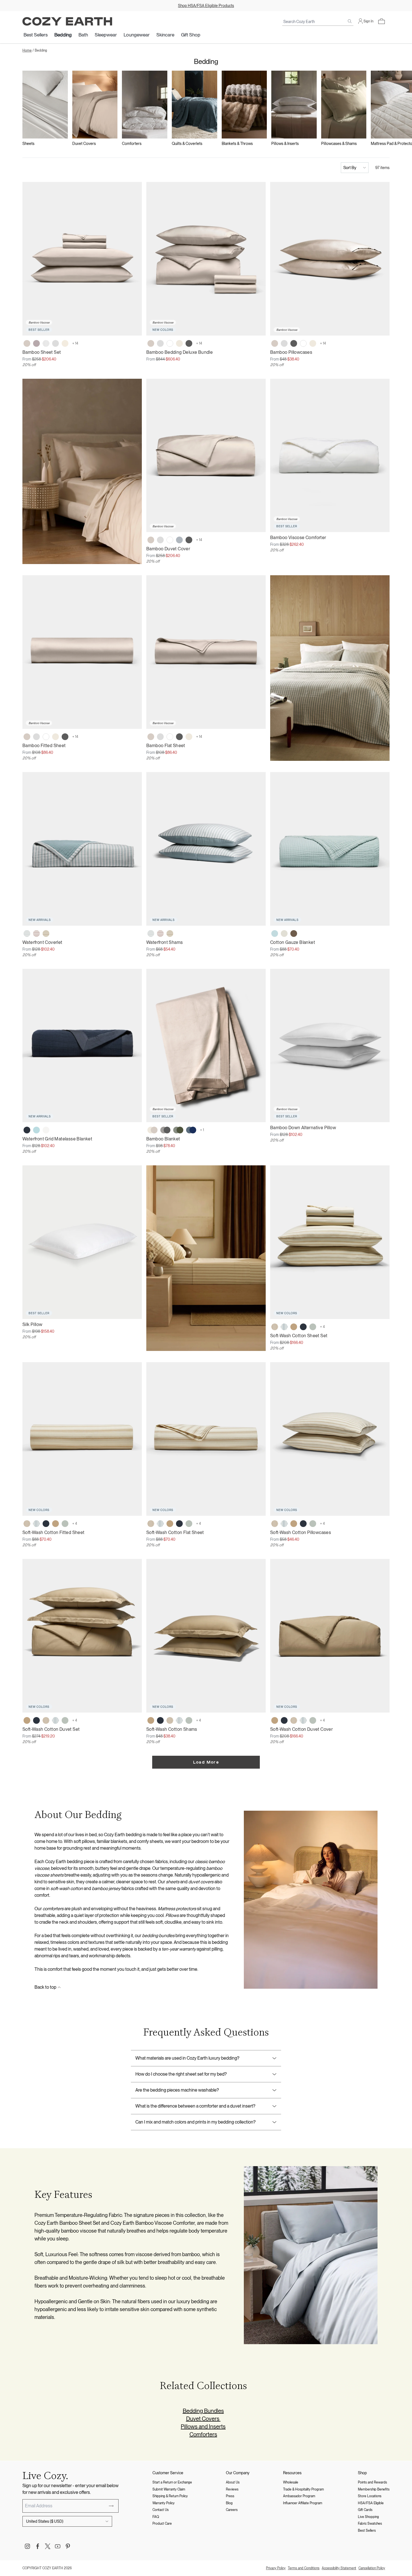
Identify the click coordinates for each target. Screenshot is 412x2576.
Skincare (165, 35)
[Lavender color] (36, 343)
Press (230, 2496)
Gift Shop (191, 35)
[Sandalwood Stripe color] (46, 934)
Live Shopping (368, 2517)
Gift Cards (365, 2510)
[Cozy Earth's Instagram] (27, 2546)
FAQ (156, 2517)
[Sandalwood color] (294, 1327)
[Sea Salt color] (46, 1130)
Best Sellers (36, 35)
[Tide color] (275, 934)
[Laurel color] (313, 1327)
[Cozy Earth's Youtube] (58, 2546)
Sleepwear (106, 35)
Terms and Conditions (304, 2568)
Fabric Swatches (370, 2524)
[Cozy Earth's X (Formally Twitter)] (48, 2546)
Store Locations (370, 2496)
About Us (233, 2482)
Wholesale (291, 2482)
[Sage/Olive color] (178, 1130)
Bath (83, 35)
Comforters (203, 2434)
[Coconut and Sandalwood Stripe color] (275, 1327)
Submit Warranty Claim (169, 2489)
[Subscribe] (111, 2506)
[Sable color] (294, 934)
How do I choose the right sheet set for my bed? (181, 2074)
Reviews (232, 2489)
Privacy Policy (276, 2568)
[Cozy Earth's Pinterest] (68, 2546)
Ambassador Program (299, 2496)
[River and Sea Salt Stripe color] (284, 1327)
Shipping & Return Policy (170, 2496)
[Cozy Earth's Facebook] (38, 2546)
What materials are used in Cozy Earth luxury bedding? (187, 2058)
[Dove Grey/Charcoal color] (165, 1130)
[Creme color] (65, 343)
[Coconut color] (284, 934)
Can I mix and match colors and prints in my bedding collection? (195, 2122)
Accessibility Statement (339, 2568)
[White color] (170, 343)
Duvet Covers (203, 2419)
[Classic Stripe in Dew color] (46, 343)
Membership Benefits (374, 2489)
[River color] (36, 1130)
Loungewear (137, 35)
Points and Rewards (372, 2482)
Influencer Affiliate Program (303, 2503)
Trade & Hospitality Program (304, 2489)
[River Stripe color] (27, 934)
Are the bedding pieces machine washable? (177, 2090)
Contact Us (161, 2510)
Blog (229, 2503)
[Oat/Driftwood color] (152, 1130)
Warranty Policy (164, 2503)
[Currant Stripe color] (36, 934)
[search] (350, 21)
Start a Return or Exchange (172, 2482)
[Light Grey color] (55, 343)
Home (27, 50)
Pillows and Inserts (203, 2427)
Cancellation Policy (372, 2568)
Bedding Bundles (203, 2411)
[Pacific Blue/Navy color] (191, 1130)
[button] (381, 21)
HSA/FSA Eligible (371, 2503)
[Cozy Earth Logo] (67, 21)
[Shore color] (179, 540)
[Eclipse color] (27, 1130)
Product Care (162, 2524)
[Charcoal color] (189, 343)
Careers (232, 2510)
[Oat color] (179, 343)
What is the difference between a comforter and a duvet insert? (195, 2106)
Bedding (63, 35)
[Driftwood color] (27, 343)
